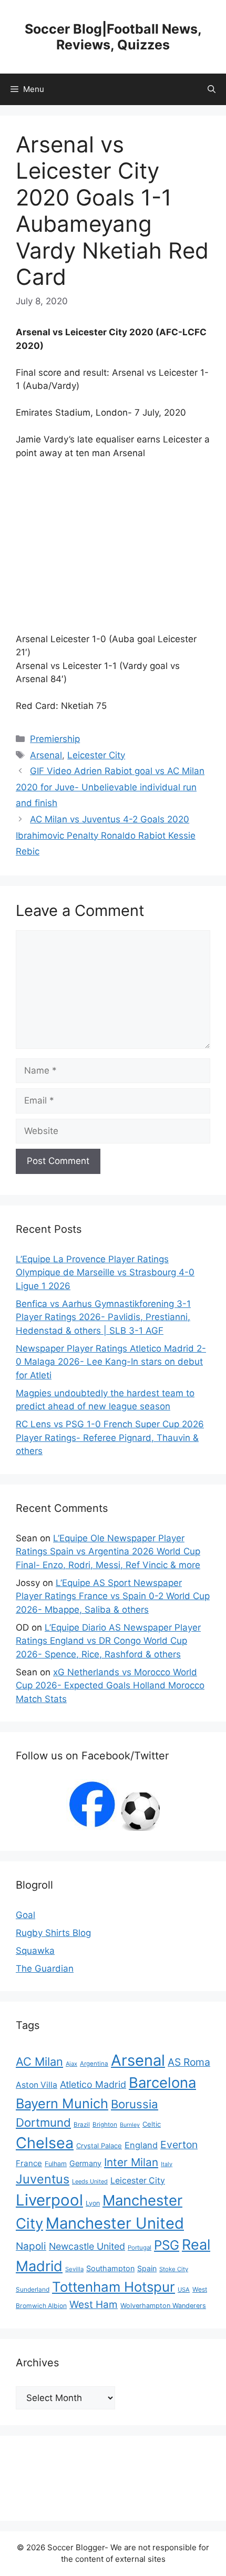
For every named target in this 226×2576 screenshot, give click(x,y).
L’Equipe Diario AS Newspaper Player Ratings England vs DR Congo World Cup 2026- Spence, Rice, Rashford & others (108, 1641)
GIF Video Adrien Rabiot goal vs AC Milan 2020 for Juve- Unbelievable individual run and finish (110, 787)
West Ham (94, 2305)
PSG (167, 2245)
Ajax (71, 2064)
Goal (25, 1915)
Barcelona (162, 2083)
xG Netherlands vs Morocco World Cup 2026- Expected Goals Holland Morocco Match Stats (110, 1686)
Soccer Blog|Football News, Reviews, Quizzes (113, 37)
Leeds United (90, 2181)
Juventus (43, 2179)
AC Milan (39, 2062)
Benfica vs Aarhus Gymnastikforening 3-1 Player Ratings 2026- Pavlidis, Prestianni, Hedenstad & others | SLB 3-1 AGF (103, 1317)
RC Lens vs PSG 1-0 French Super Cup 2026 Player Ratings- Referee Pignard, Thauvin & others (110, 1438)
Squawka (35, 1951)
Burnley (130, 2125)
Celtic (152, 2124)
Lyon (93, 2203)
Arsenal (46, 755)
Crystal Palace (99, 2146)
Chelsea (45, 2143)
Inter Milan (131, 2162)
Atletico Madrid (93, 2084)
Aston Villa (37, 2085)
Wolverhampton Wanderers (163, 2306)
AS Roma (189, 2062)
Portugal (140, 2248)
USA (184, 2290)
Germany (85, 2163)
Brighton (105, 2125)
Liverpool (49, 2200)
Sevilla (74, 2269)
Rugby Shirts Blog (53, 1933)
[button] (212, 89)
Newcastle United (87, 2246)
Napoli (31, 2246)
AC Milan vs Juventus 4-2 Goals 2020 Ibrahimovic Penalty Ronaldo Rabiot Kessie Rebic (106, 835)
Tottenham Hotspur (114, 2287)
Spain (147, 2268)
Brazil (82, 2125)
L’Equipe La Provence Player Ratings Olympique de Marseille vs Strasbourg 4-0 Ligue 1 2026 (105, 1272)
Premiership (55, 739)
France (29, 2163)
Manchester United (115, 2223)
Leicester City (96, 755)
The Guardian (45, 1969)
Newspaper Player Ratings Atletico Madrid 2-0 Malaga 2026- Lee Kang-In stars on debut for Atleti (111, 1362)
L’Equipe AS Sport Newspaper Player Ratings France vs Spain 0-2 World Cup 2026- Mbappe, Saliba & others (113, 1596)
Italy (167, 2164)
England (141, 2145)
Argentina (94, 2064)
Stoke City (174, 2269)
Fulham (56, 2164)
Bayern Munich (62, 2103)
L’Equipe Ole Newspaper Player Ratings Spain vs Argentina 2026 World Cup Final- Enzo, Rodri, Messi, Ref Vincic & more (108, 1552)
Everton (179, 2145)
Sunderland (33, 2289)
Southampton (110, 2268)
